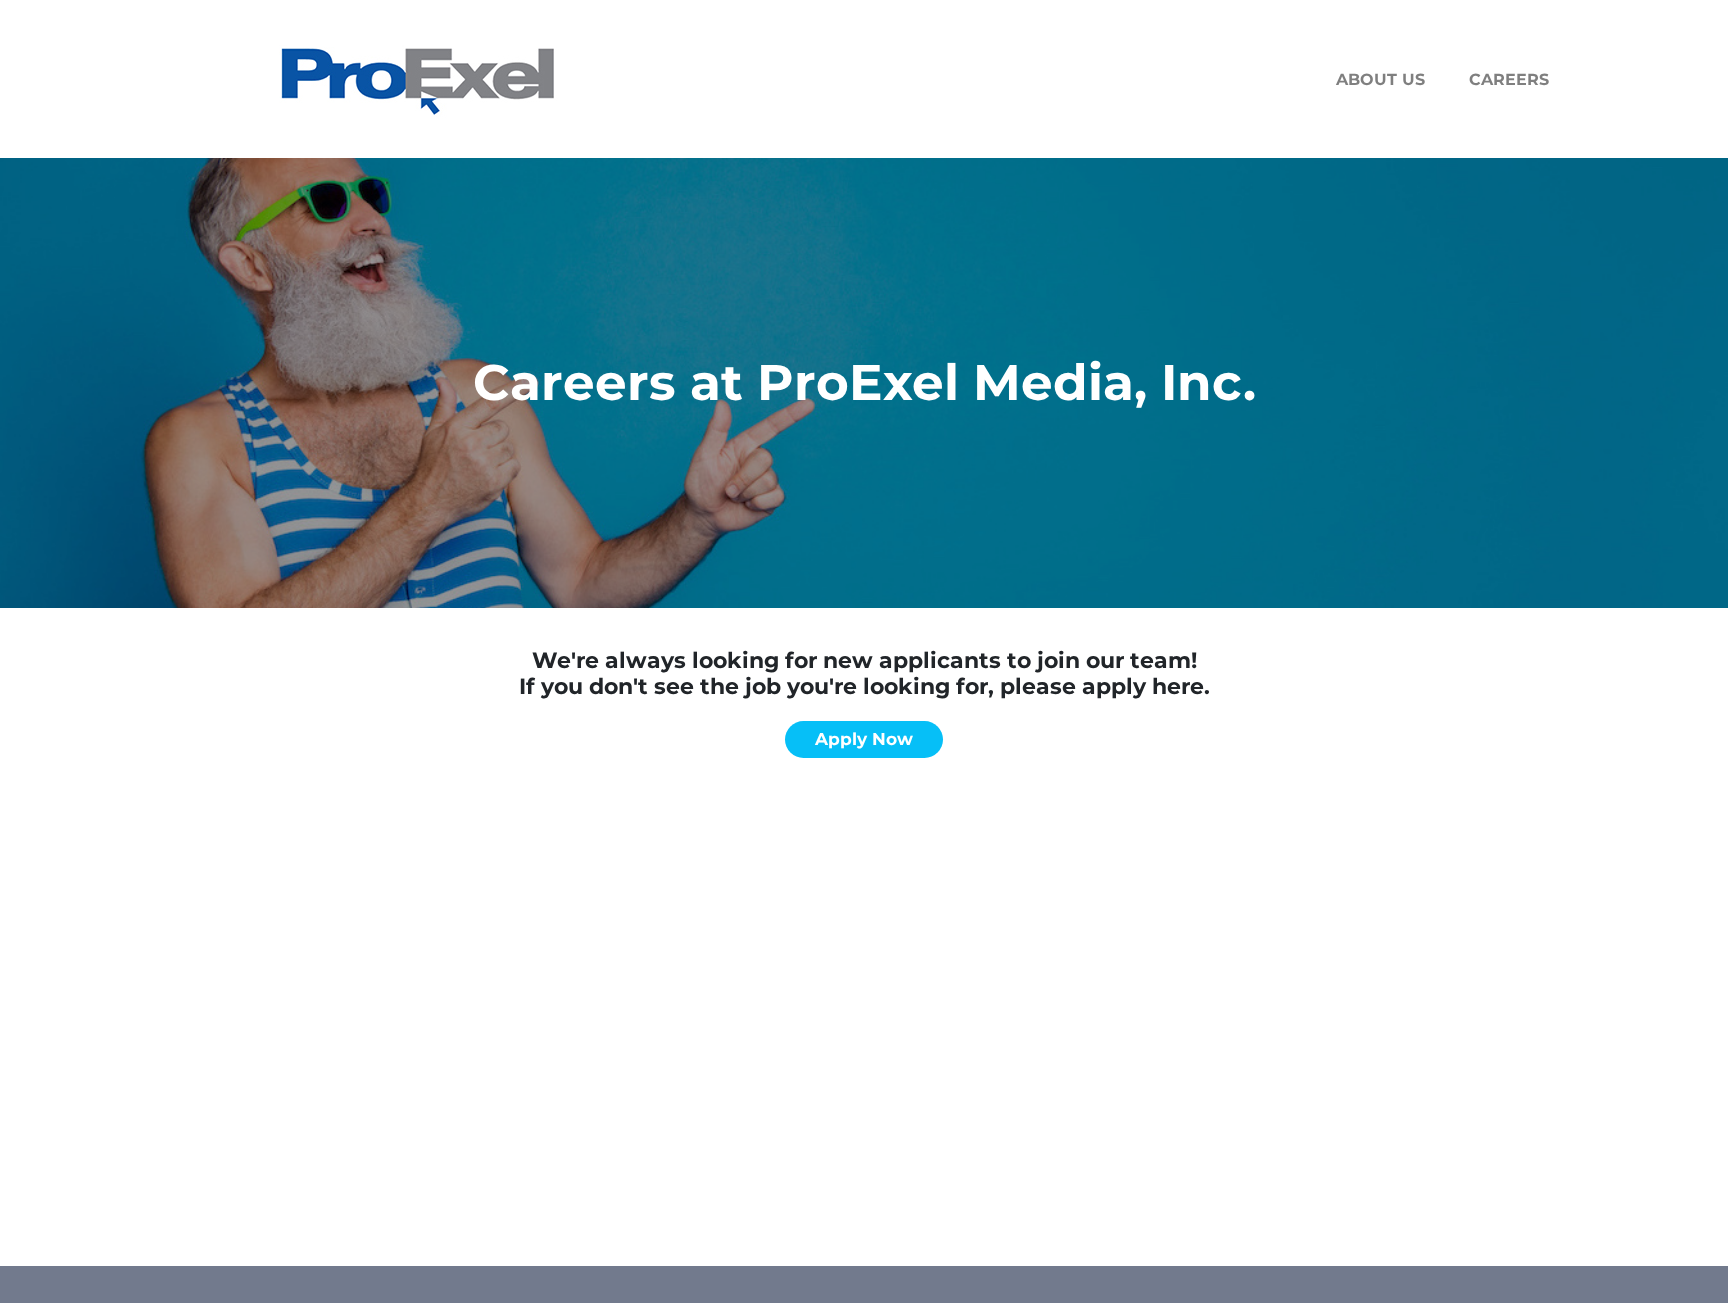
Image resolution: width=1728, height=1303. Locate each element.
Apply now (864, 739)
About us (1380, 79)
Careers (1509, 79)
